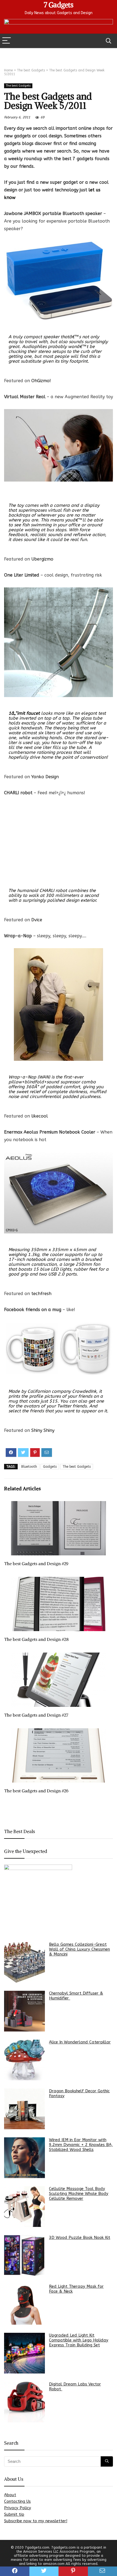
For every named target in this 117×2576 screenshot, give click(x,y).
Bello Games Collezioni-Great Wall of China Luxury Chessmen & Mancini (79, 1949)
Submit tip (14, 2514)
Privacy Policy (18, 2508)
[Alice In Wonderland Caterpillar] (24, 2060)
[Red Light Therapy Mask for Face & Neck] (24, 2304)
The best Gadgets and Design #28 (36, 1639)
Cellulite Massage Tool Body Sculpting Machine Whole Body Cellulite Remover (79, 2194)
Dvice (37, 920)
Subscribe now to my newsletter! (36, 2521)
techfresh (41, 1294)
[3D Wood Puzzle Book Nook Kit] (24, 2255)
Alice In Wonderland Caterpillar (80, 2042)
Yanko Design (45, 777)
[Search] (109, 41)
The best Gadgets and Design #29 (36, 1564)
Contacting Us (17, 2501)
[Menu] (7, 41)
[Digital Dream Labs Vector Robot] (24, 2402)
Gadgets (50, 1467)
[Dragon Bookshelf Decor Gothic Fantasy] (24, 2109)
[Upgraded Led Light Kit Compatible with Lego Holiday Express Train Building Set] (24, 2353)
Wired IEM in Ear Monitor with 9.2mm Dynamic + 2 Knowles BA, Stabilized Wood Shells (81, 2145)
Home (8, 70)
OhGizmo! (41, 381)
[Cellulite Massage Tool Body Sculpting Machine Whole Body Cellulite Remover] (24, 2207)
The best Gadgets (31, 70)
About (10, 2495)
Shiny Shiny (43, 1430)
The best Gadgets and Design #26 (36, 1791)
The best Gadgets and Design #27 (36, 1715)
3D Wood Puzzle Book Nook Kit (80, 2238)
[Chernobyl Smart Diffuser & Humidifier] (24, 2011)
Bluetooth (29, 1467)
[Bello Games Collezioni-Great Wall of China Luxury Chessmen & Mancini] (24, 1962)
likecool (40, 1116)
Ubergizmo (42, 559)
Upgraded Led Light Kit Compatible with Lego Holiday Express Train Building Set (79, 2340)
